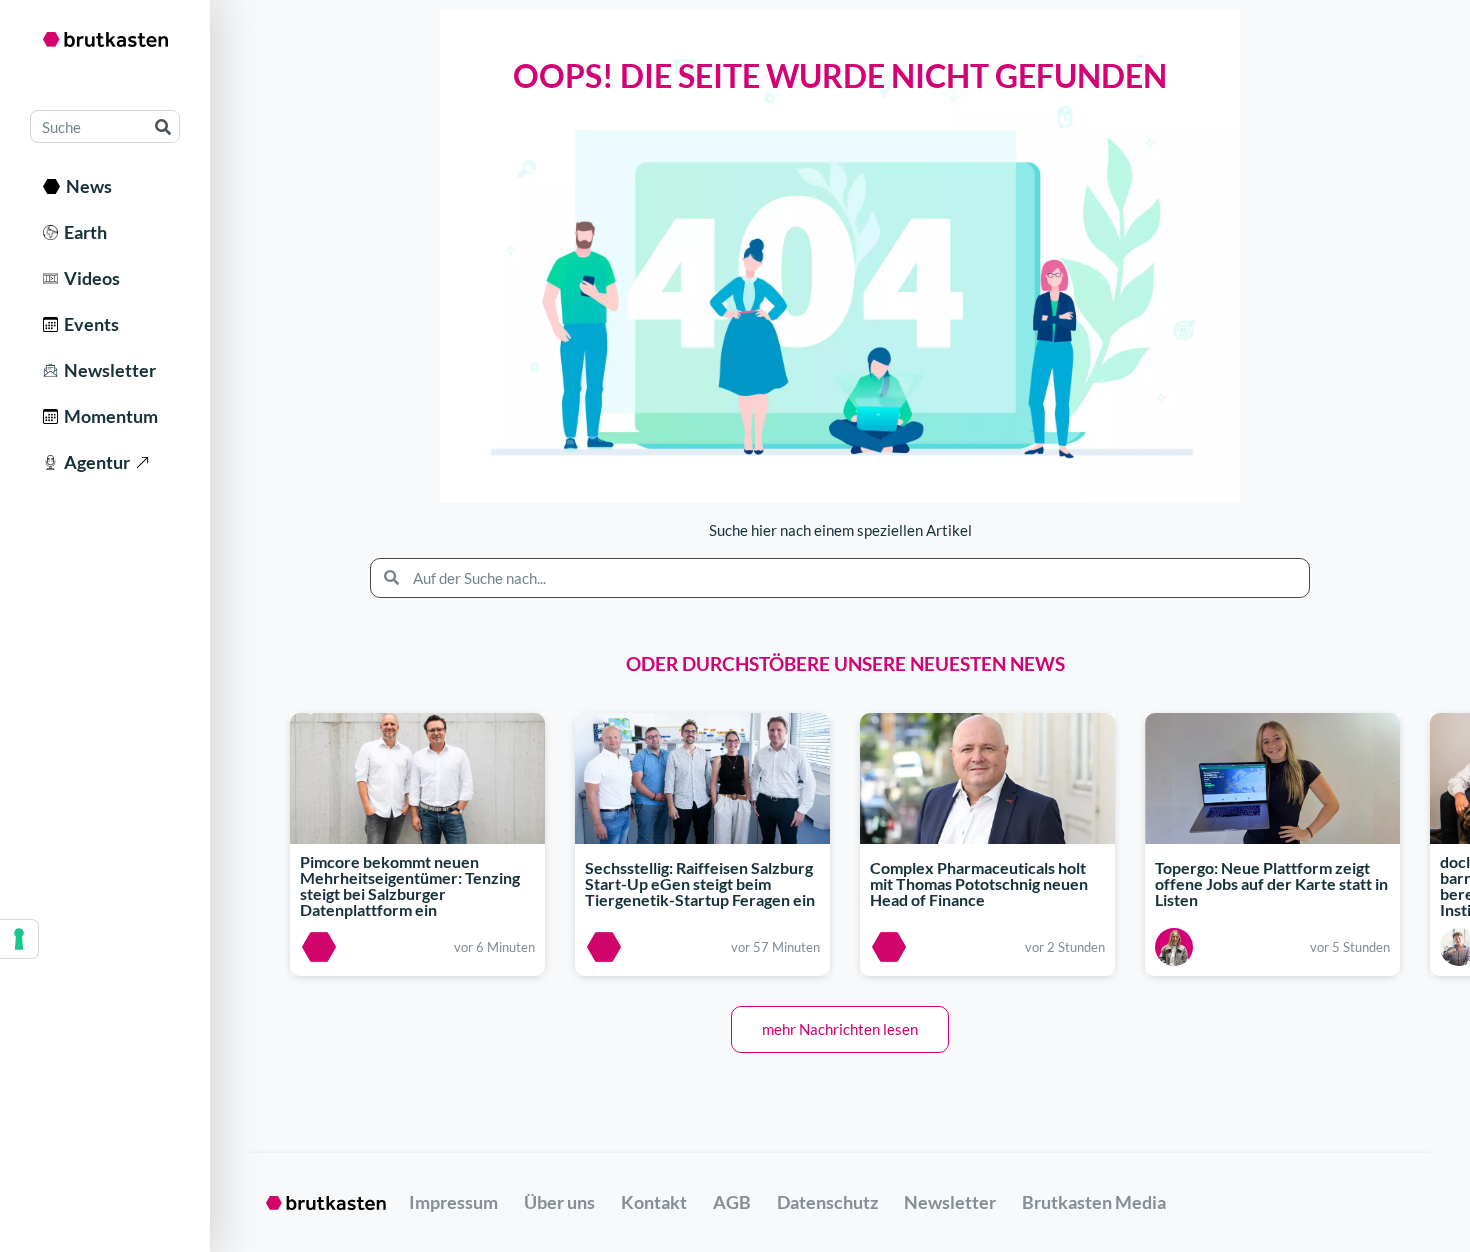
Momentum (108, 416)
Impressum (453, 1202)
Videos (89, 278)
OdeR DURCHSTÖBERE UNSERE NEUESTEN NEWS (845, 663)
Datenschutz (827, 1202)
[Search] (162, 126)
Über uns (559, 1202)
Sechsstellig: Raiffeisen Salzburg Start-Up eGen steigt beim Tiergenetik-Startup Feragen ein (700, 883)
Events (88, 324)
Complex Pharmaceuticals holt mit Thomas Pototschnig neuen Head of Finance (979, 883)
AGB (732, 1202)
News (86, 186)
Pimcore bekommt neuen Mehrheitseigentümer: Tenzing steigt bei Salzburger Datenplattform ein (410, 886)
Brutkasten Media (1094, 1202)
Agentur (94, 462)
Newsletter (107, 370)
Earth (82, 232)
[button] (840, 1029)
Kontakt (654, 1202)
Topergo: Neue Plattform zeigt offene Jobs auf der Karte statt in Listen (1271, 883)
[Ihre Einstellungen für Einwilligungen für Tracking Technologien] (19, 939)
